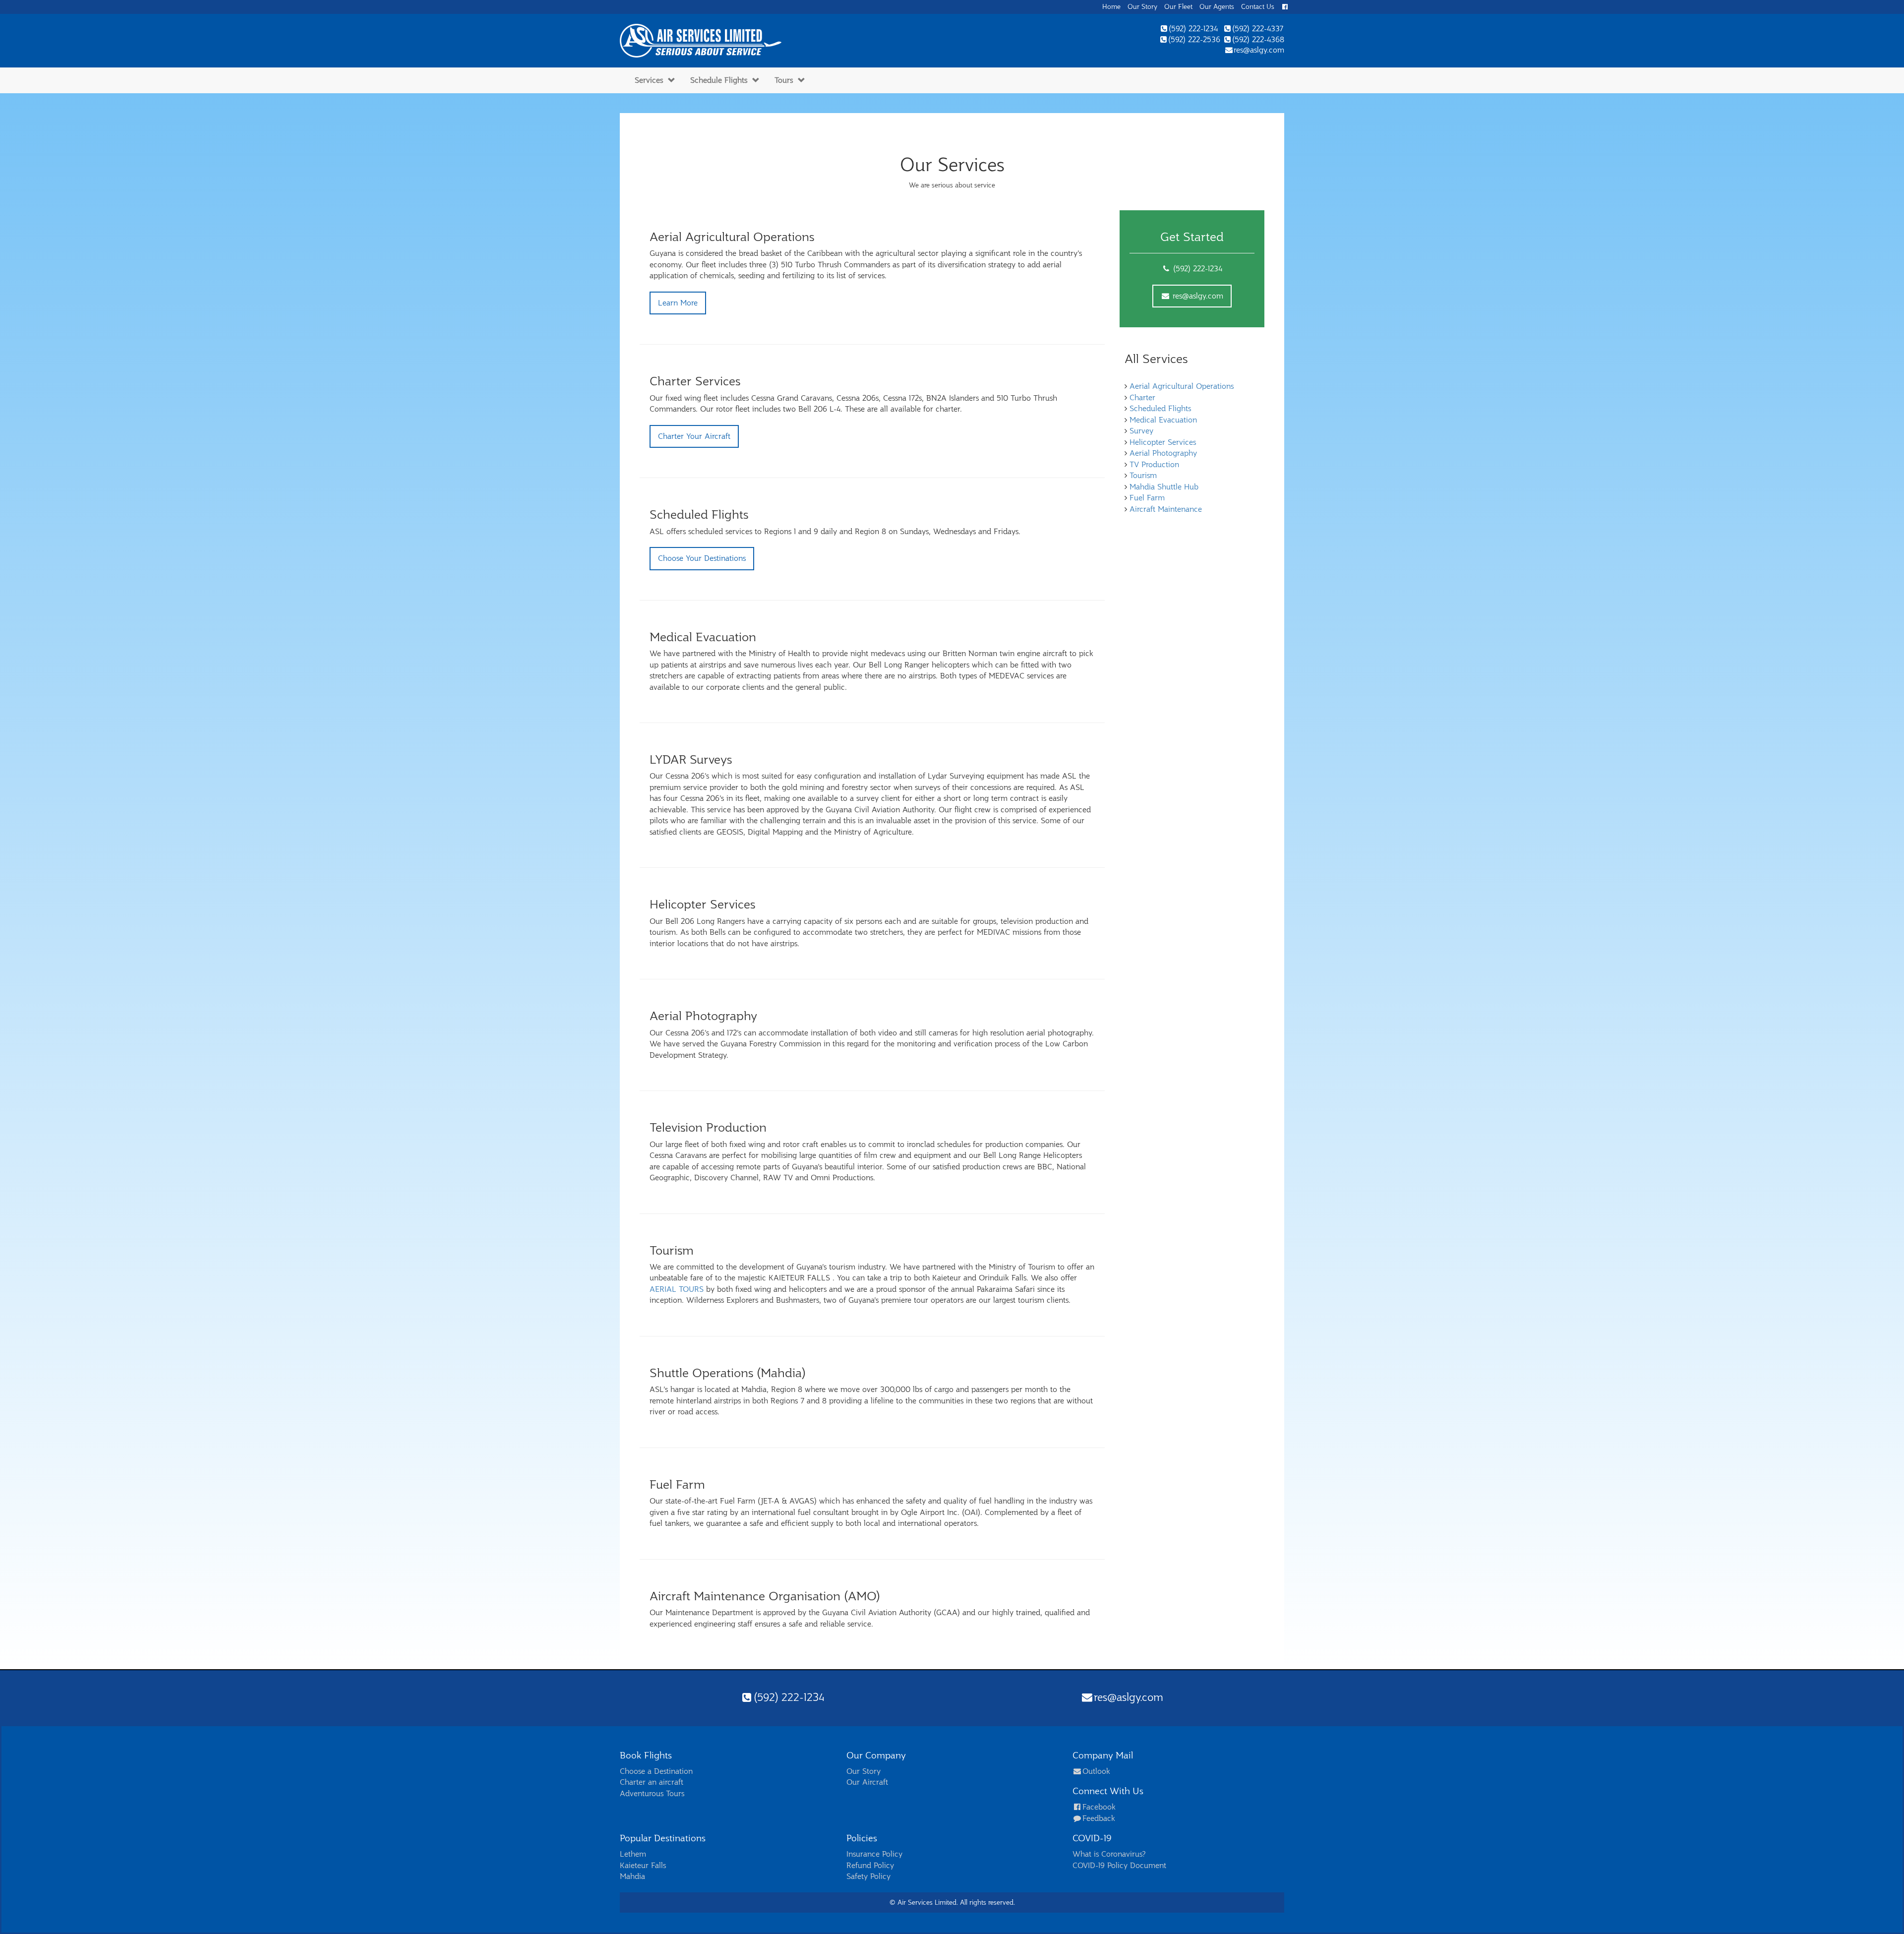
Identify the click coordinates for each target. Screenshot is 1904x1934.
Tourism (1143, 476)
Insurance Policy (874, 1854)
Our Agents (1217, 7)
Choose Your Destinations (702, 558)
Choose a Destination (656, 1771)
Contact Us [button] (1258, 7)
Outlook (1096, 1771)
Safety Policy (868, 1876)
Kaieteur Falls (643, 1866)
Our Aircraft (867, 1782)
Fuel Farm (1147, 498)
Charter (1142, 398)
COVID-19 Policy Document (1119, 1866)
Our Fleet (1178, 7)
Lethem (633, 1854)
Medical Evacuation (1163, 420)
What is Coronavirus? (1109, 1854)
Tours (784, 80)
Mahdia (632, 1876)
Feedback (1099, 1818)
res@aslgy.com (1197, 296)
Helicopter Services (1163, 442)
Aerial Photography (1163, 453)
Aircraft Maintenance (1166, 509)
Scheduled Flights (1160, 409)
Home (1111, 7)
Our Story (1142, 7)
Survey (1141, 431)
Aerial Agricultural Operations (1182, 386)
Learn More (678, 303)
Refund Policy (870, 1866)
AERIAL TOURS (677, 1289)
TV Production (1154, 465)
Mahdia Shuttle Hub (1164, 487)
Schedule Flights (719, 80)
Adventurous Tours (652, 1794)
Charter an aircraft (652, 1782)
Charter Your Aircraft (694, 436)
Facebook (1099, 1807)
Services (649, 80)
